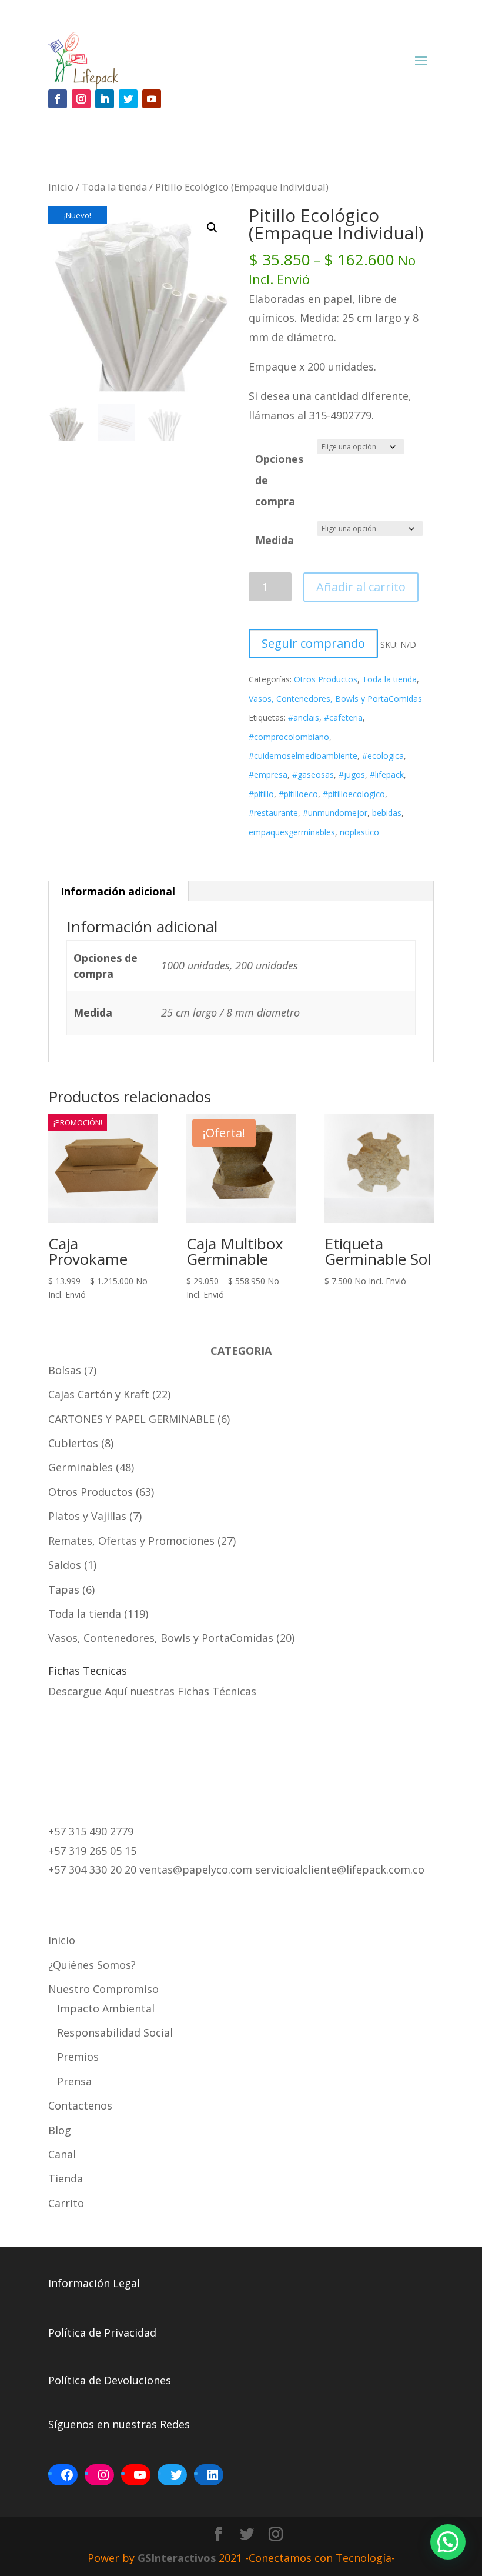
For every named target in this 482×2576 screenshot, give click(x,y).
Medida (275, 540)
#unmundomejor (335, 813)
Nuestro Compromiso (103, 1989)
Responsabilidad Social (115, 2032)
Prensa (74, 2081)
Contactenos (80, 2105)
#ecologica (383, 756)
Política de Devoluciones (110, 2380)
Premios (78, 2057)
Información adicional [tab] (118, 891)
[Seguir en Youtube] (152, 99)
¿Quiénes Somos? (92, 1965)
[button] (212, 228)
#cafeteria (343, 717)
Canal (62, 2154)
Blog (60, 2130)
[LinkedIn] (213, 2475)
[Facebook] (67, 2475)
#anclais (304, 717)
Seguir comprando (313, 643)
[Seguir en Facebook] (58, 99)
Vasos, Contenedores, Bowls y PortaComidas (335, 699)
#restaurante (273, 813)
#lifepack (387, 774)
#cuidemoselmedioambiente (303, 756)
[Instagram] (103, 2475)
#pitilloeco (298, 794)
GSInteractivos (177, 2558)
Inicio (61, 187)
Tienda (66, 2178)
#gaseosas (313, 774)
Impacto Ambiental (106, 2008)
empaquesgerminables (292, 832)
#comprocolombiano (289, 737)
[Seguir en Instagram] (81, 99)
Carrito (66, 2203)
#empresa (268, 774)
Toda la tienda (114, 187)
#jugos (352, 774)
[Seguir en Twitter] (128, 99)
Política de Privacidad (102, 2332)
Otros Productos (326, 679)
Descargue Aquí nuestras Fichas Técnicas (152, 1691)
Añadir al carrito (361, 587)
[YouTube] (140, 2475)
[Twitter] (176, 2475)
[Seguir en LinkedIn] (105, 99)
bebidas (387, 813)
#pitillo (261, 794)
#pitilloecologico (354, 794)
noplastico (359, 832)
